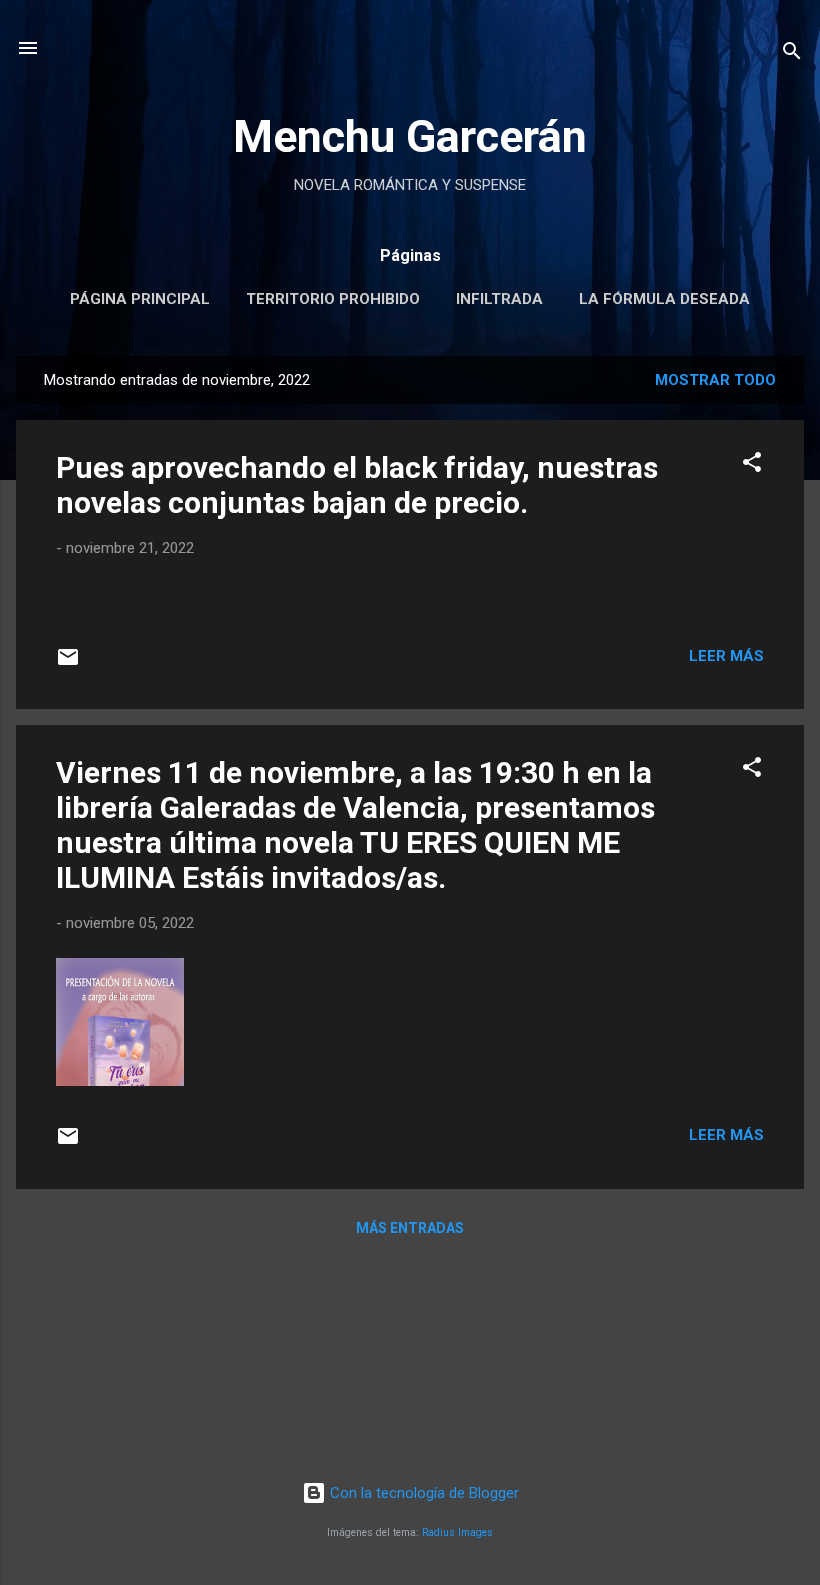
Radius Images (457, 1532)
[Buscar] (792, 54)
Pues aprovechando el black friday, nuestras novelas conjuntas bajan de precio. (357, 485)
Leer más (726, 656)
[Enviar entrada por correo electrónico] (68, 664)
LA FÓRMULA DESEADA (664, 299)
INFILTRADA (499, 299)
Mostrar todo (715, 380)
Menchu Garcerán (410, 136)
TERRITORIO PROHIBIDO (333, 299)
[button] (752, 465)
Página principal (140, 299)
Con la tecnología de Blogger (422, 1493)
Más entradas (410, 1228)
